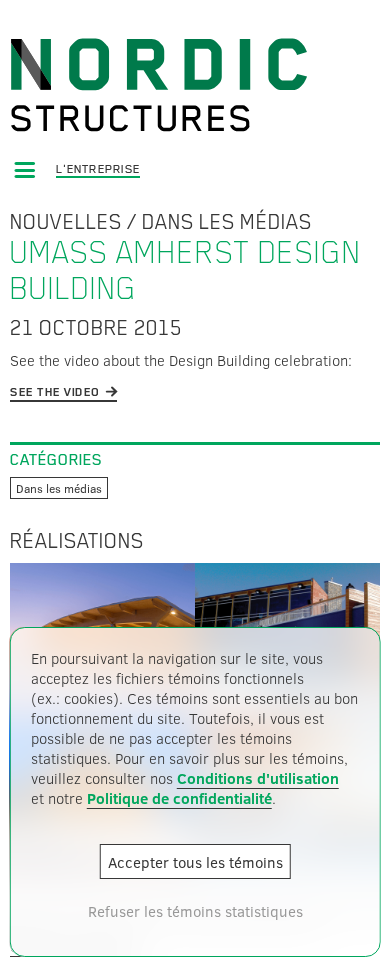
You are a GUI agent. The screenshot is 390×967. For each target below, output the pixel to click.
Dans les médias (227, 222)
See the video (55, 392)
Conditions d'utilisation (258, 778)
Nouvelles (66, 222)
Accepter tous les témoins (195, 862)
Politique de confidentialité (179, 798)
